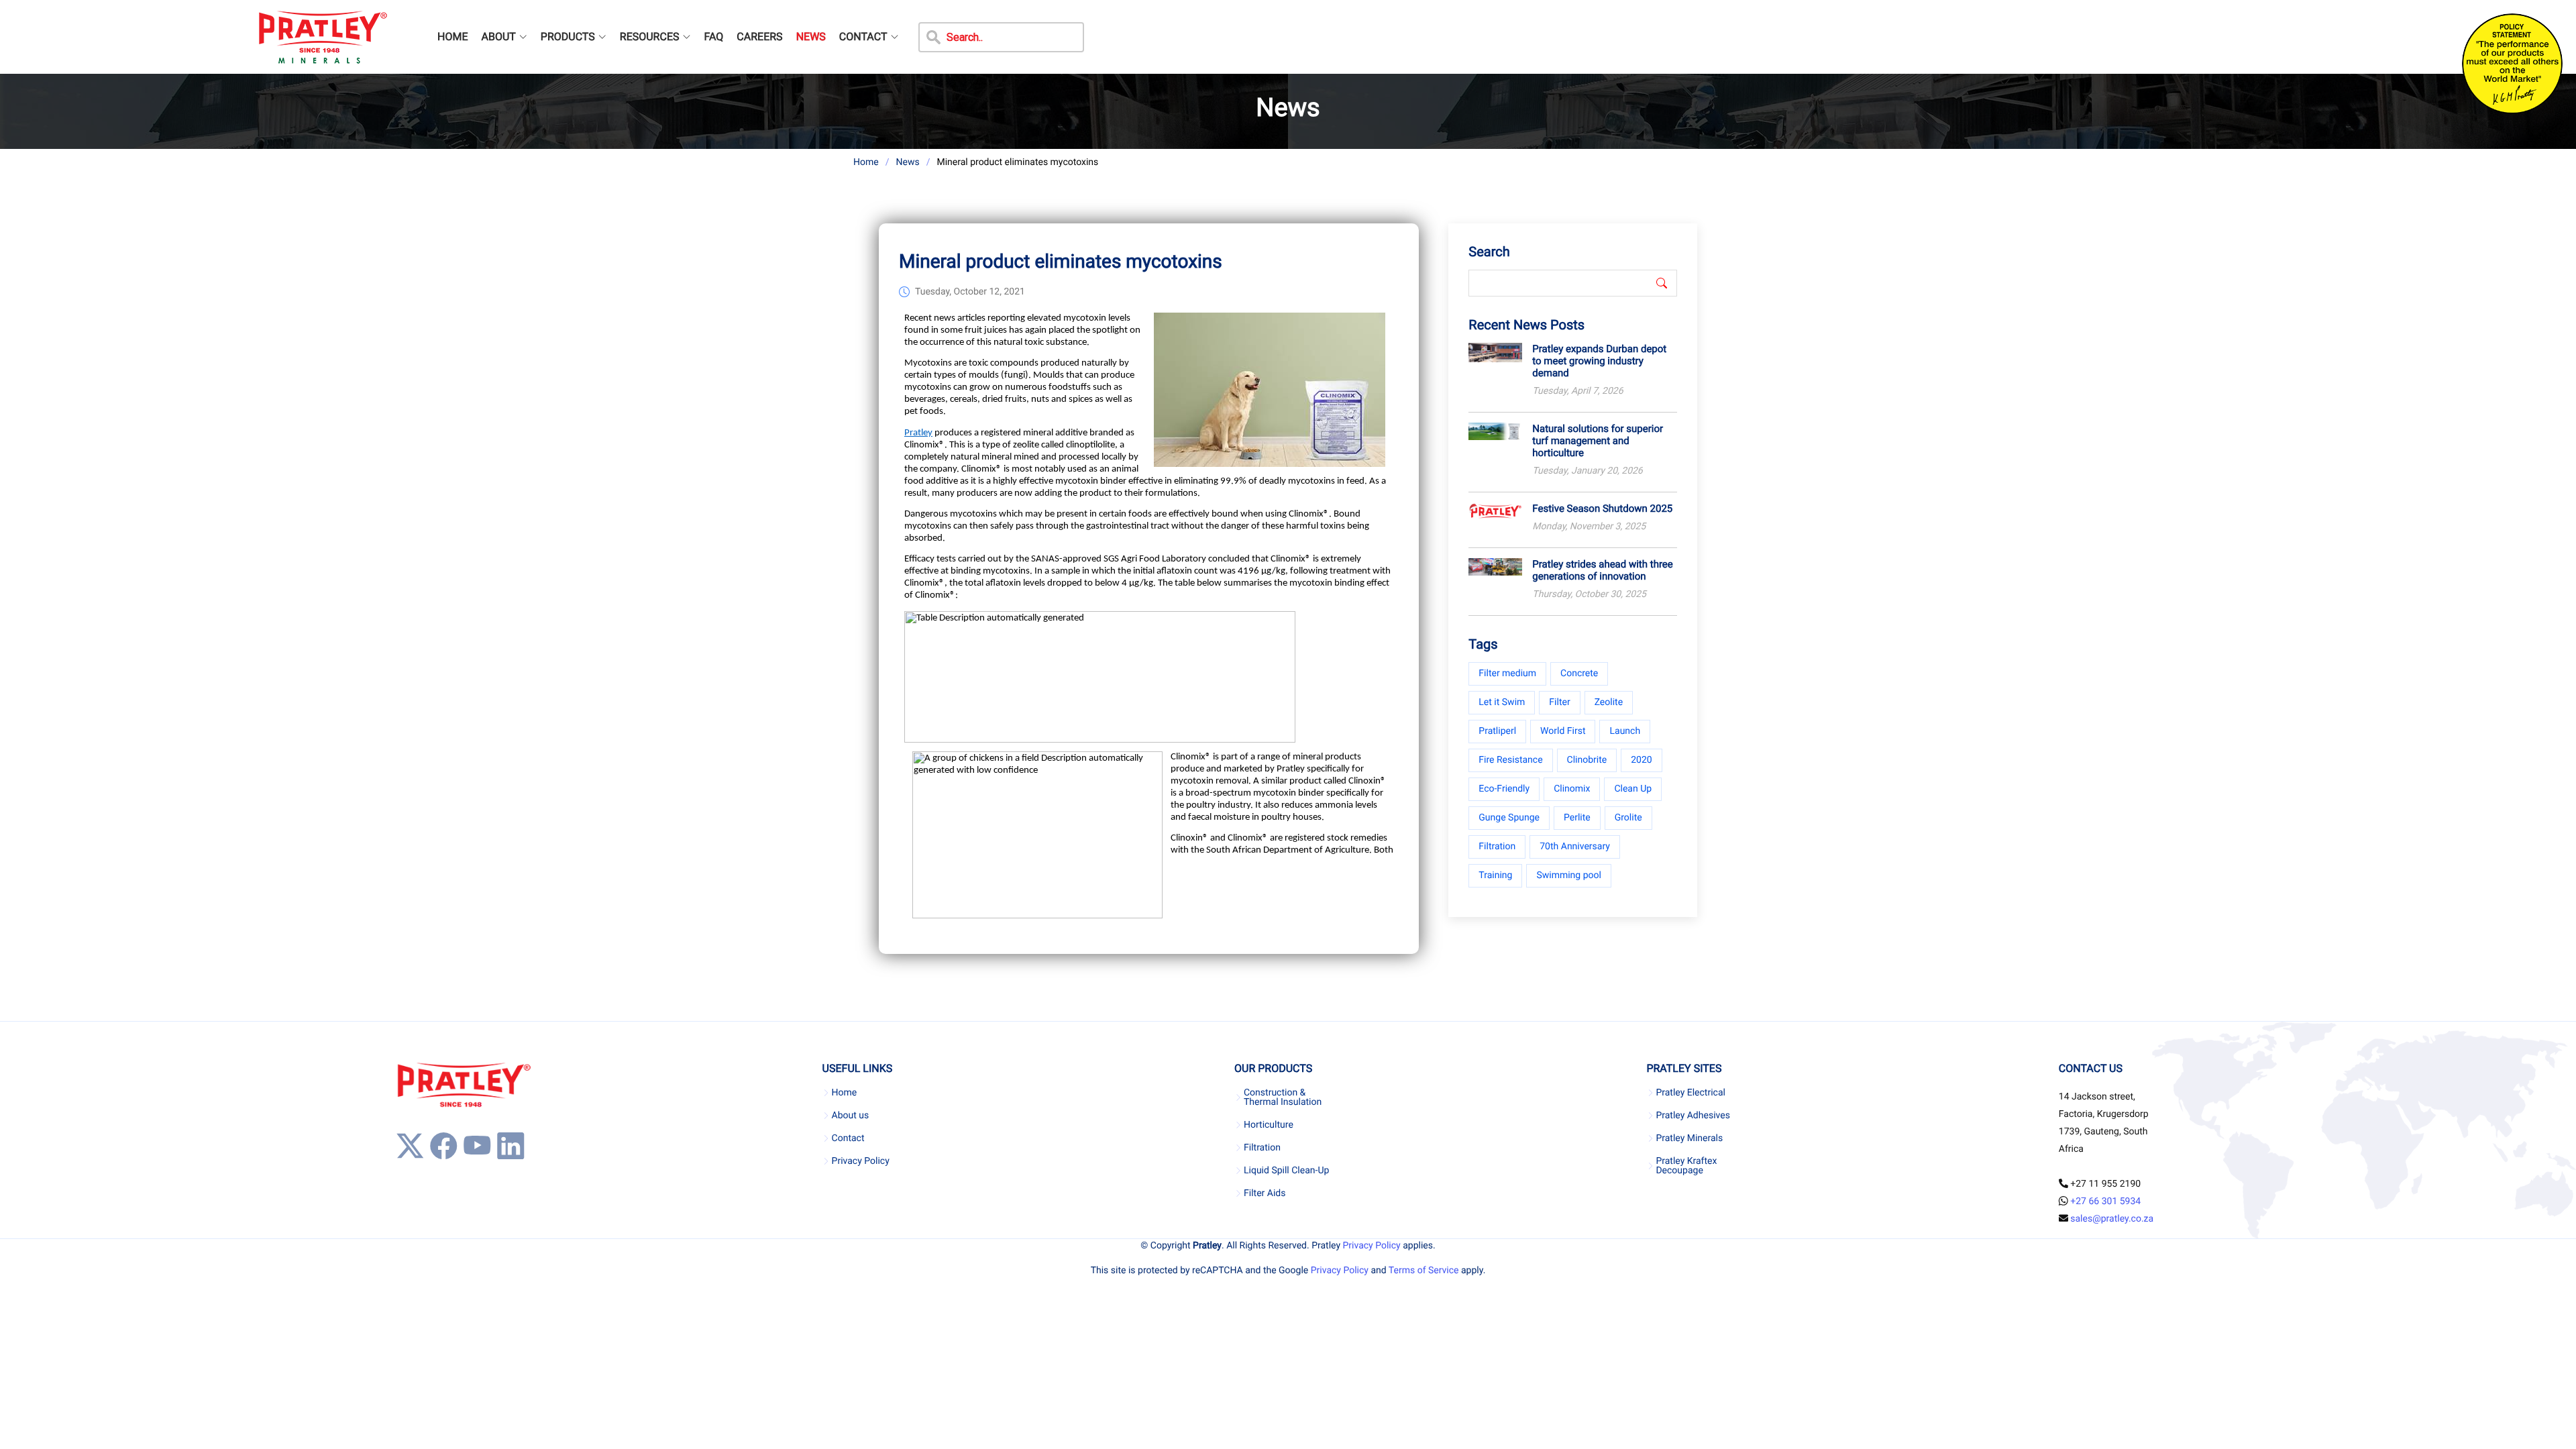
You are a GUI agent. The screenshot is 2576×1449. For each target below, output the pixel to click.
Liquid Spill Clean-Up (1286, 1171)
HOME (452, 37)
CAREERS (759, 37)
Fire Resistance (1510, 760)
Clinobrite (1587, 760)
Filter (1559, 702)
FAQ (713, 37)
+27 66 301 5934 (2105, 1201)
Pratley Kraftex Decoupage (1686, 1166)
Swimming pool (1569, 875)
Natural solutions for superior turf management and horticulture (1598, 441)
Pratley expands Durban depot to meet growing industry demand (1599, 361)
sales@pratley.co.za (2112, 1219)
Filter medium (1507, 674)
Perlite (1577, 818)
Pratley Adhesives (1693, 1116)
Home (866, 162)
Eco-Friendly (1504, 789)
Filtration (1497, 847)
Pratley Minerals (1689, 1138)
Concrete (1579, 674)
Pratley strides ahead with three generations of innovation (1602, 570)
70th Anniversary (1575, 847)
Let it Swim (1502, 702)
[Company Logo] (322, 37)
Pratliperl (1497, 731)
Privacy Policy (861, 1161)
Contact (848, 1138)
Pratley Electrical (1690, 1093)
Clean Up (1633, 789)
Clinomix (1572, 789)
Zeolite (1609, 702)
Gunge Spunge (1509, 818)
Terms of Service (1424, 1271)
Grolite (1628, 818)
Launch (1625, 731)
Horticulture (1269, 1125)
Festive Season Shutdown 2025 (1602, 508)
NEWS (811, 37)
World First (1563, 731)
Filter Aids (1265, 1193)
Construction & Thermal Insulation (1283, 1097)
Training (1495, 875)
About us (851, 1116)
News (907, 162)
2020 (1641, 760)
